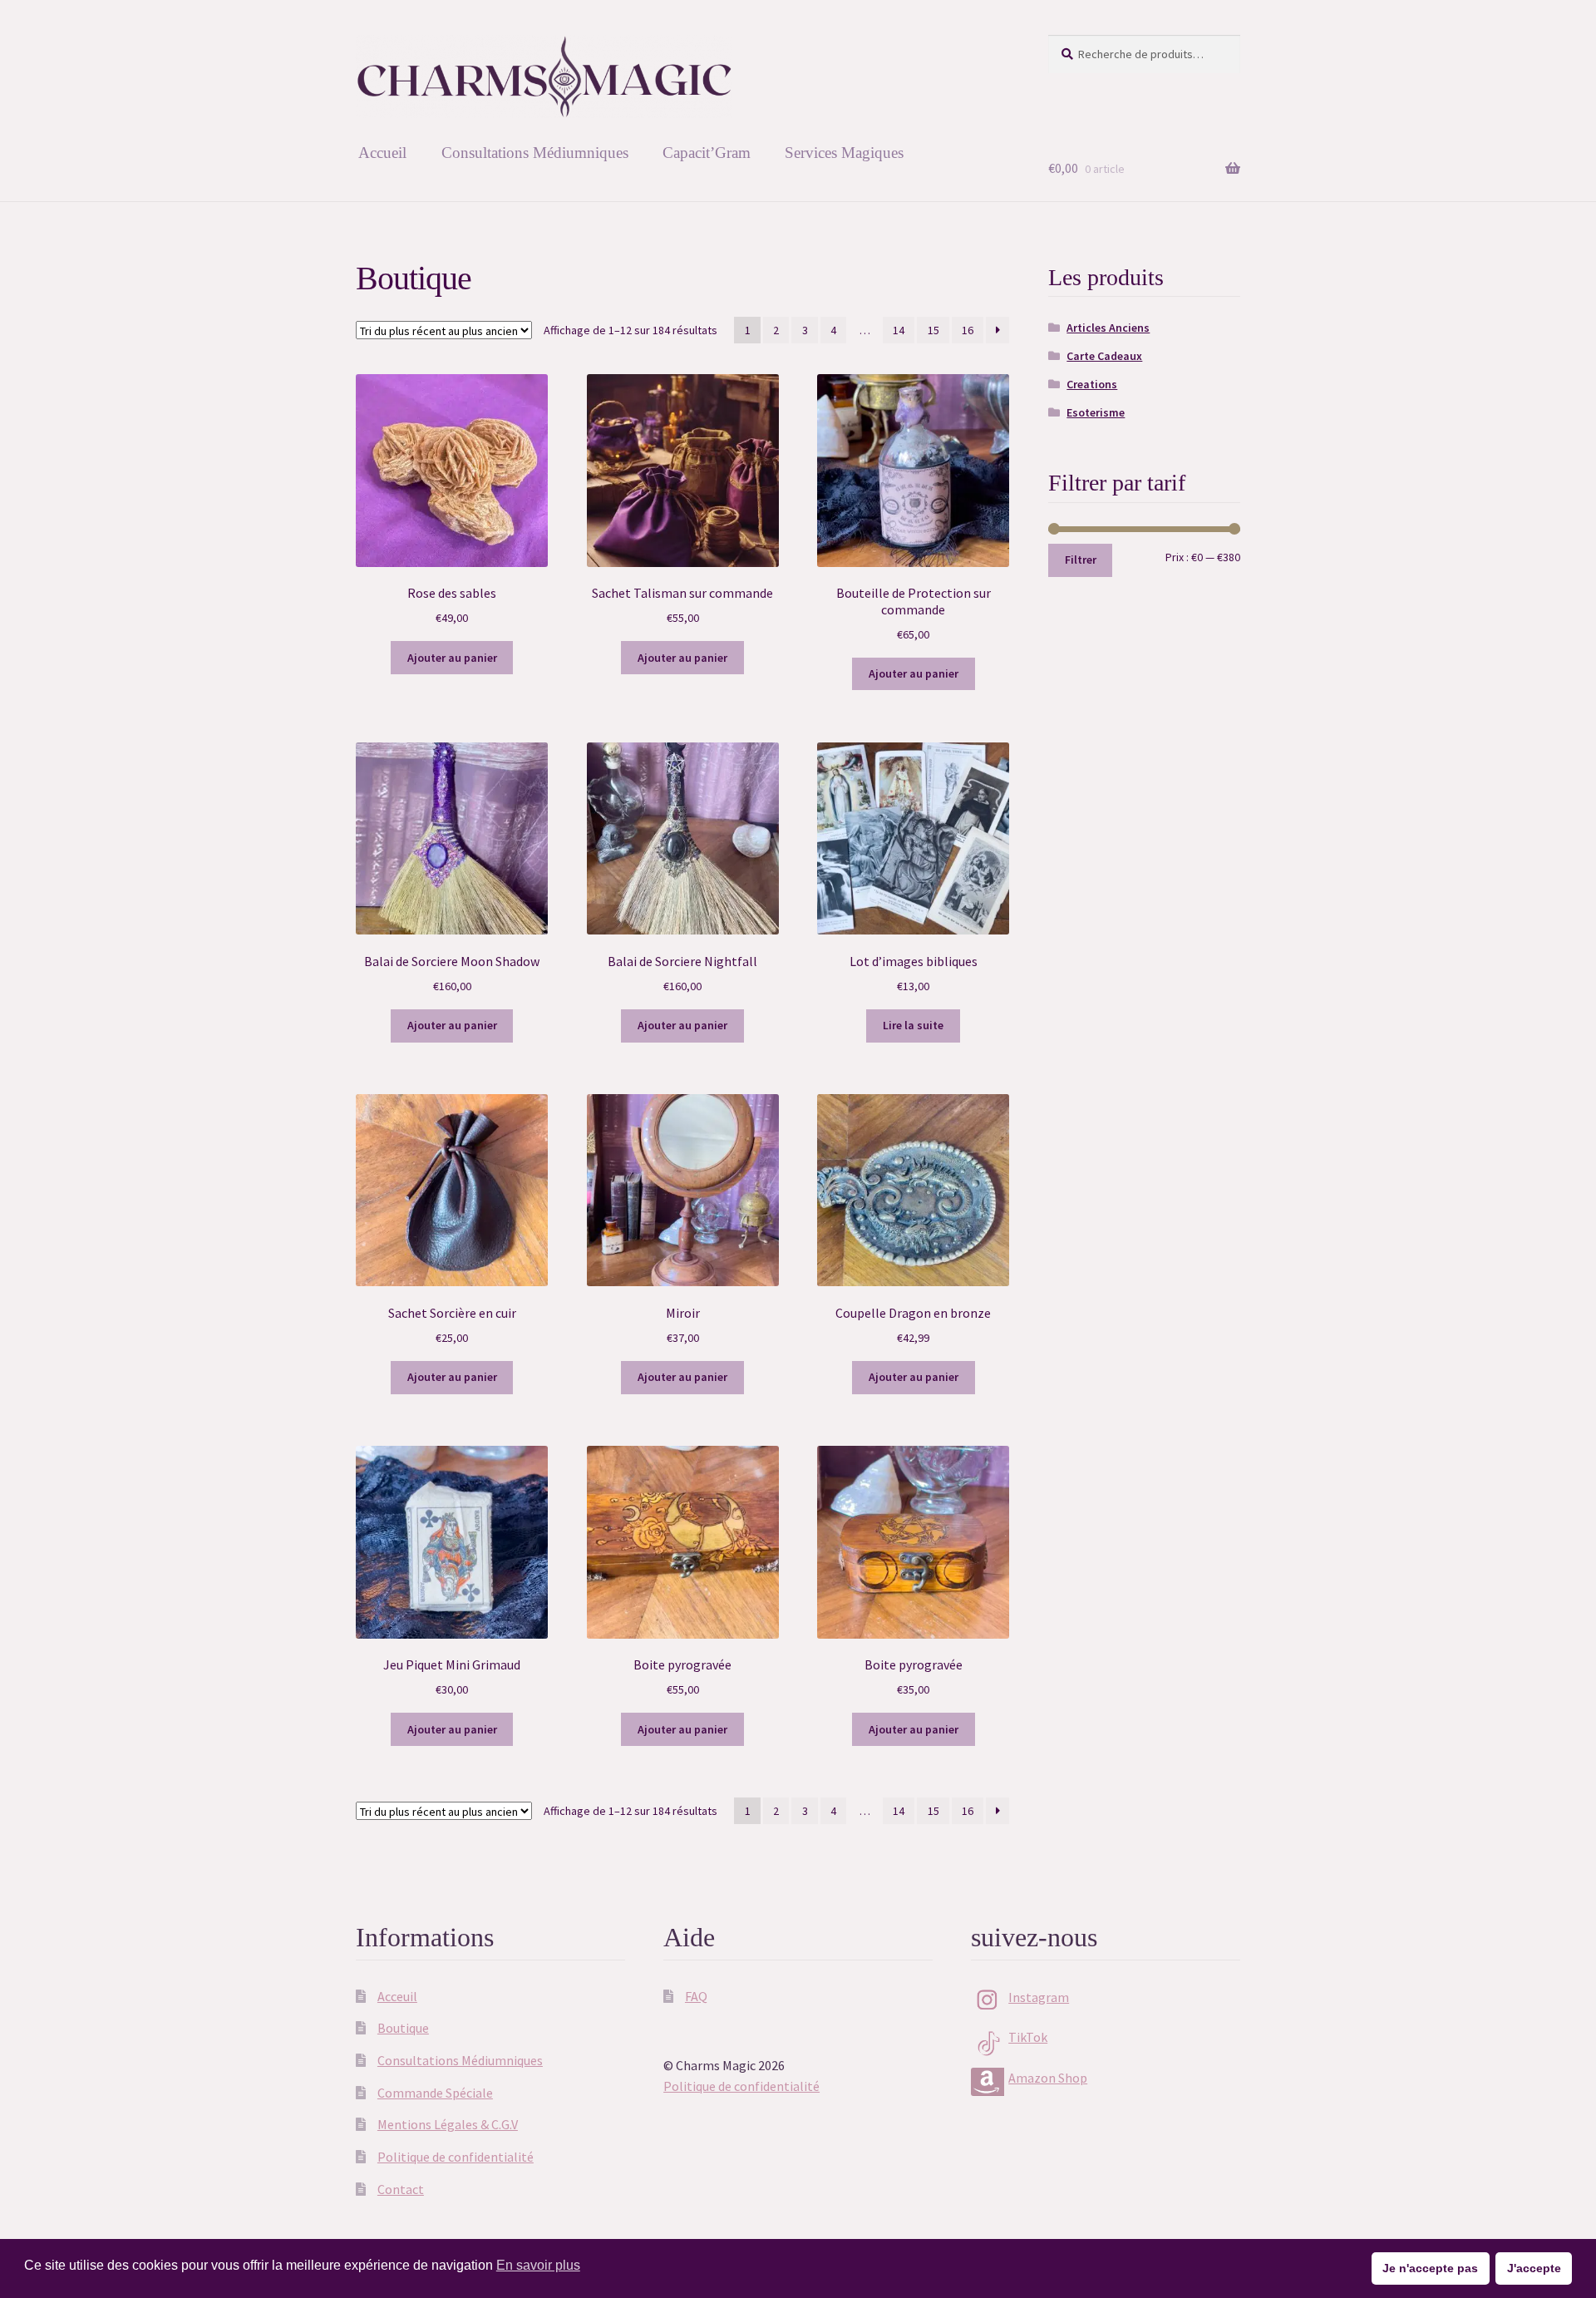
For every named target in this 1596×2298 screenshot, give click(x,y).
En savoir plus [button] (538, 2265)
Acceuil (397, 1996)
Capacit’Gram (707, 153)
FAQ (696, 1996)
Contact (401, 2189)
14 (899, 330)
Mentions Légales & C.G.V (448, 2124)
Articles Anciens (1108, 328)
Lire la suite (913, 1025)
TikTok (1028, 2037)
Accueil (382, 153)
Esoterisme (1096, 412)
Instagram (1039, 1997)
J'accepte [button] (1534, 2268)
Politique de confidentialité (456, 2157)
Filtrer (1081, 560)
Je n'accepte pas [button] (1430, 2268)
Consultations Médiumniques (535, 153)
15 (933, 330)
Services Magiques (844, 153)
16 (968, 330)
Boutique (403, 2028)
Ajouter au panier (452, 658)
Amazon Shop (1048, 2078)
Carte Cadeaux (1104, 356)
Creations (1092, 384)
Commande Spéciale (435, 2093)
